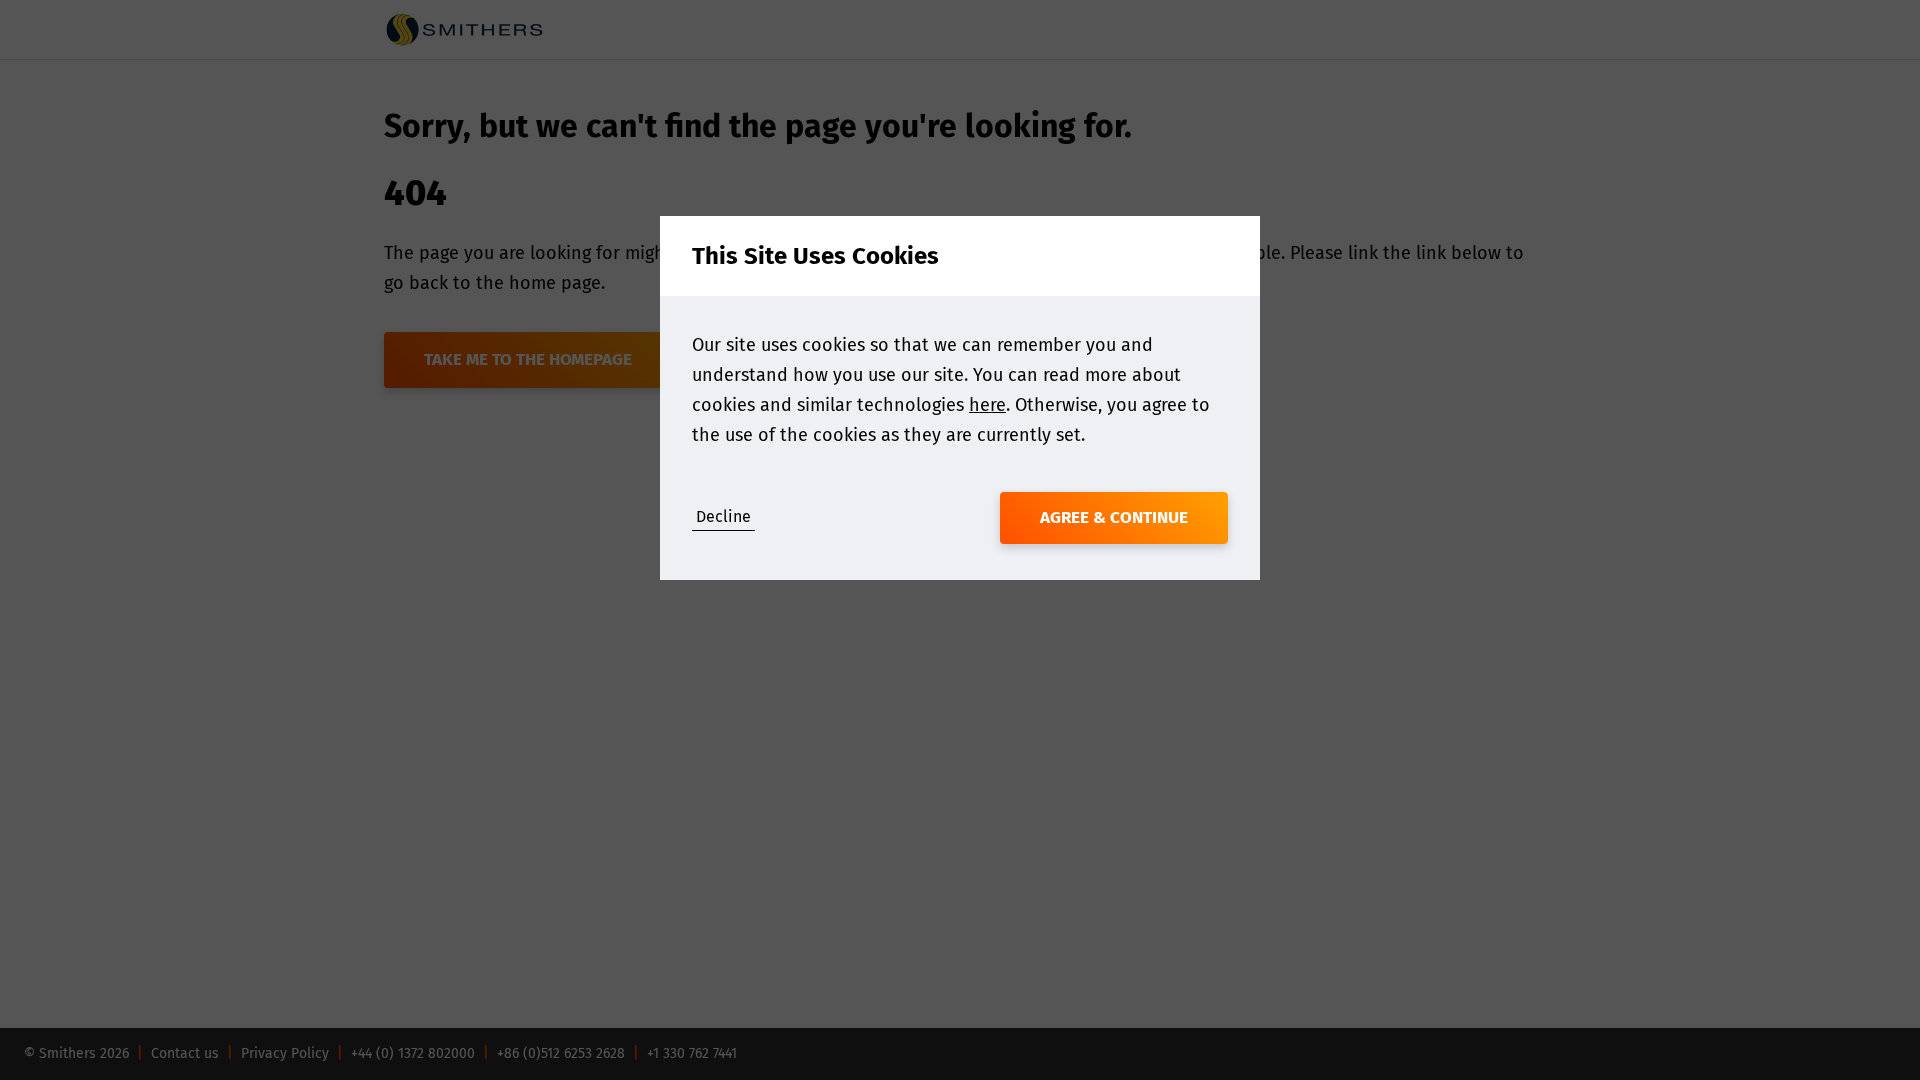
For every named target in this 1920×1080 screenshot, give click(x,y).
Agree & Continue (1114, 517)
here (987, 405)
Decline (723, 516)
